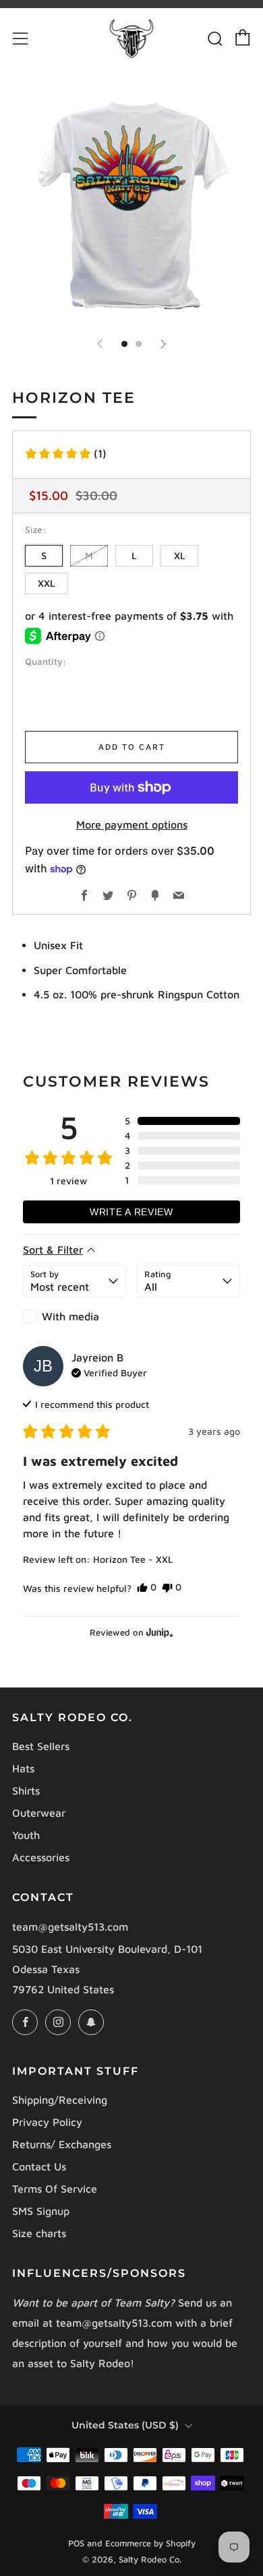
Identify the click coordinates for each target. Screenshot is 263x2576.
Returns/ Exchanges (62, 2144)
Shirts (26, 1791)
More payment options (132, 825)
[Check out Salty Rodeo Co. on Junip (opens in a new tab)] (158, 1632)
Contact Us (39, 2166)
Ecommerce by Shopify (150, 2543)
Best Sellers (41, 1746)
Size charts (39, 2233)
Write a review (131, 1212)
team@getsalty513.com (70, 1927)
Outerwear (39, 1813)
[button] (65, 453)
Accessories (41, 1857)
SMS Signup (41, 2211)
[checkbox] (75, 1316)
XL (180, 555)
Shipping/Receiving (60, 2100)
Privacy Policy (47, 2122)
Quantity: (46, 662)
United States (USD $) (125, 2425)
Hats (23, 1768)
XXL (47, 583)
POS (76, 2543)
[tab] (124, 344)
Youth (26, 1835)
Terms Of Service (55, 2189)
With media (70, 1316)
